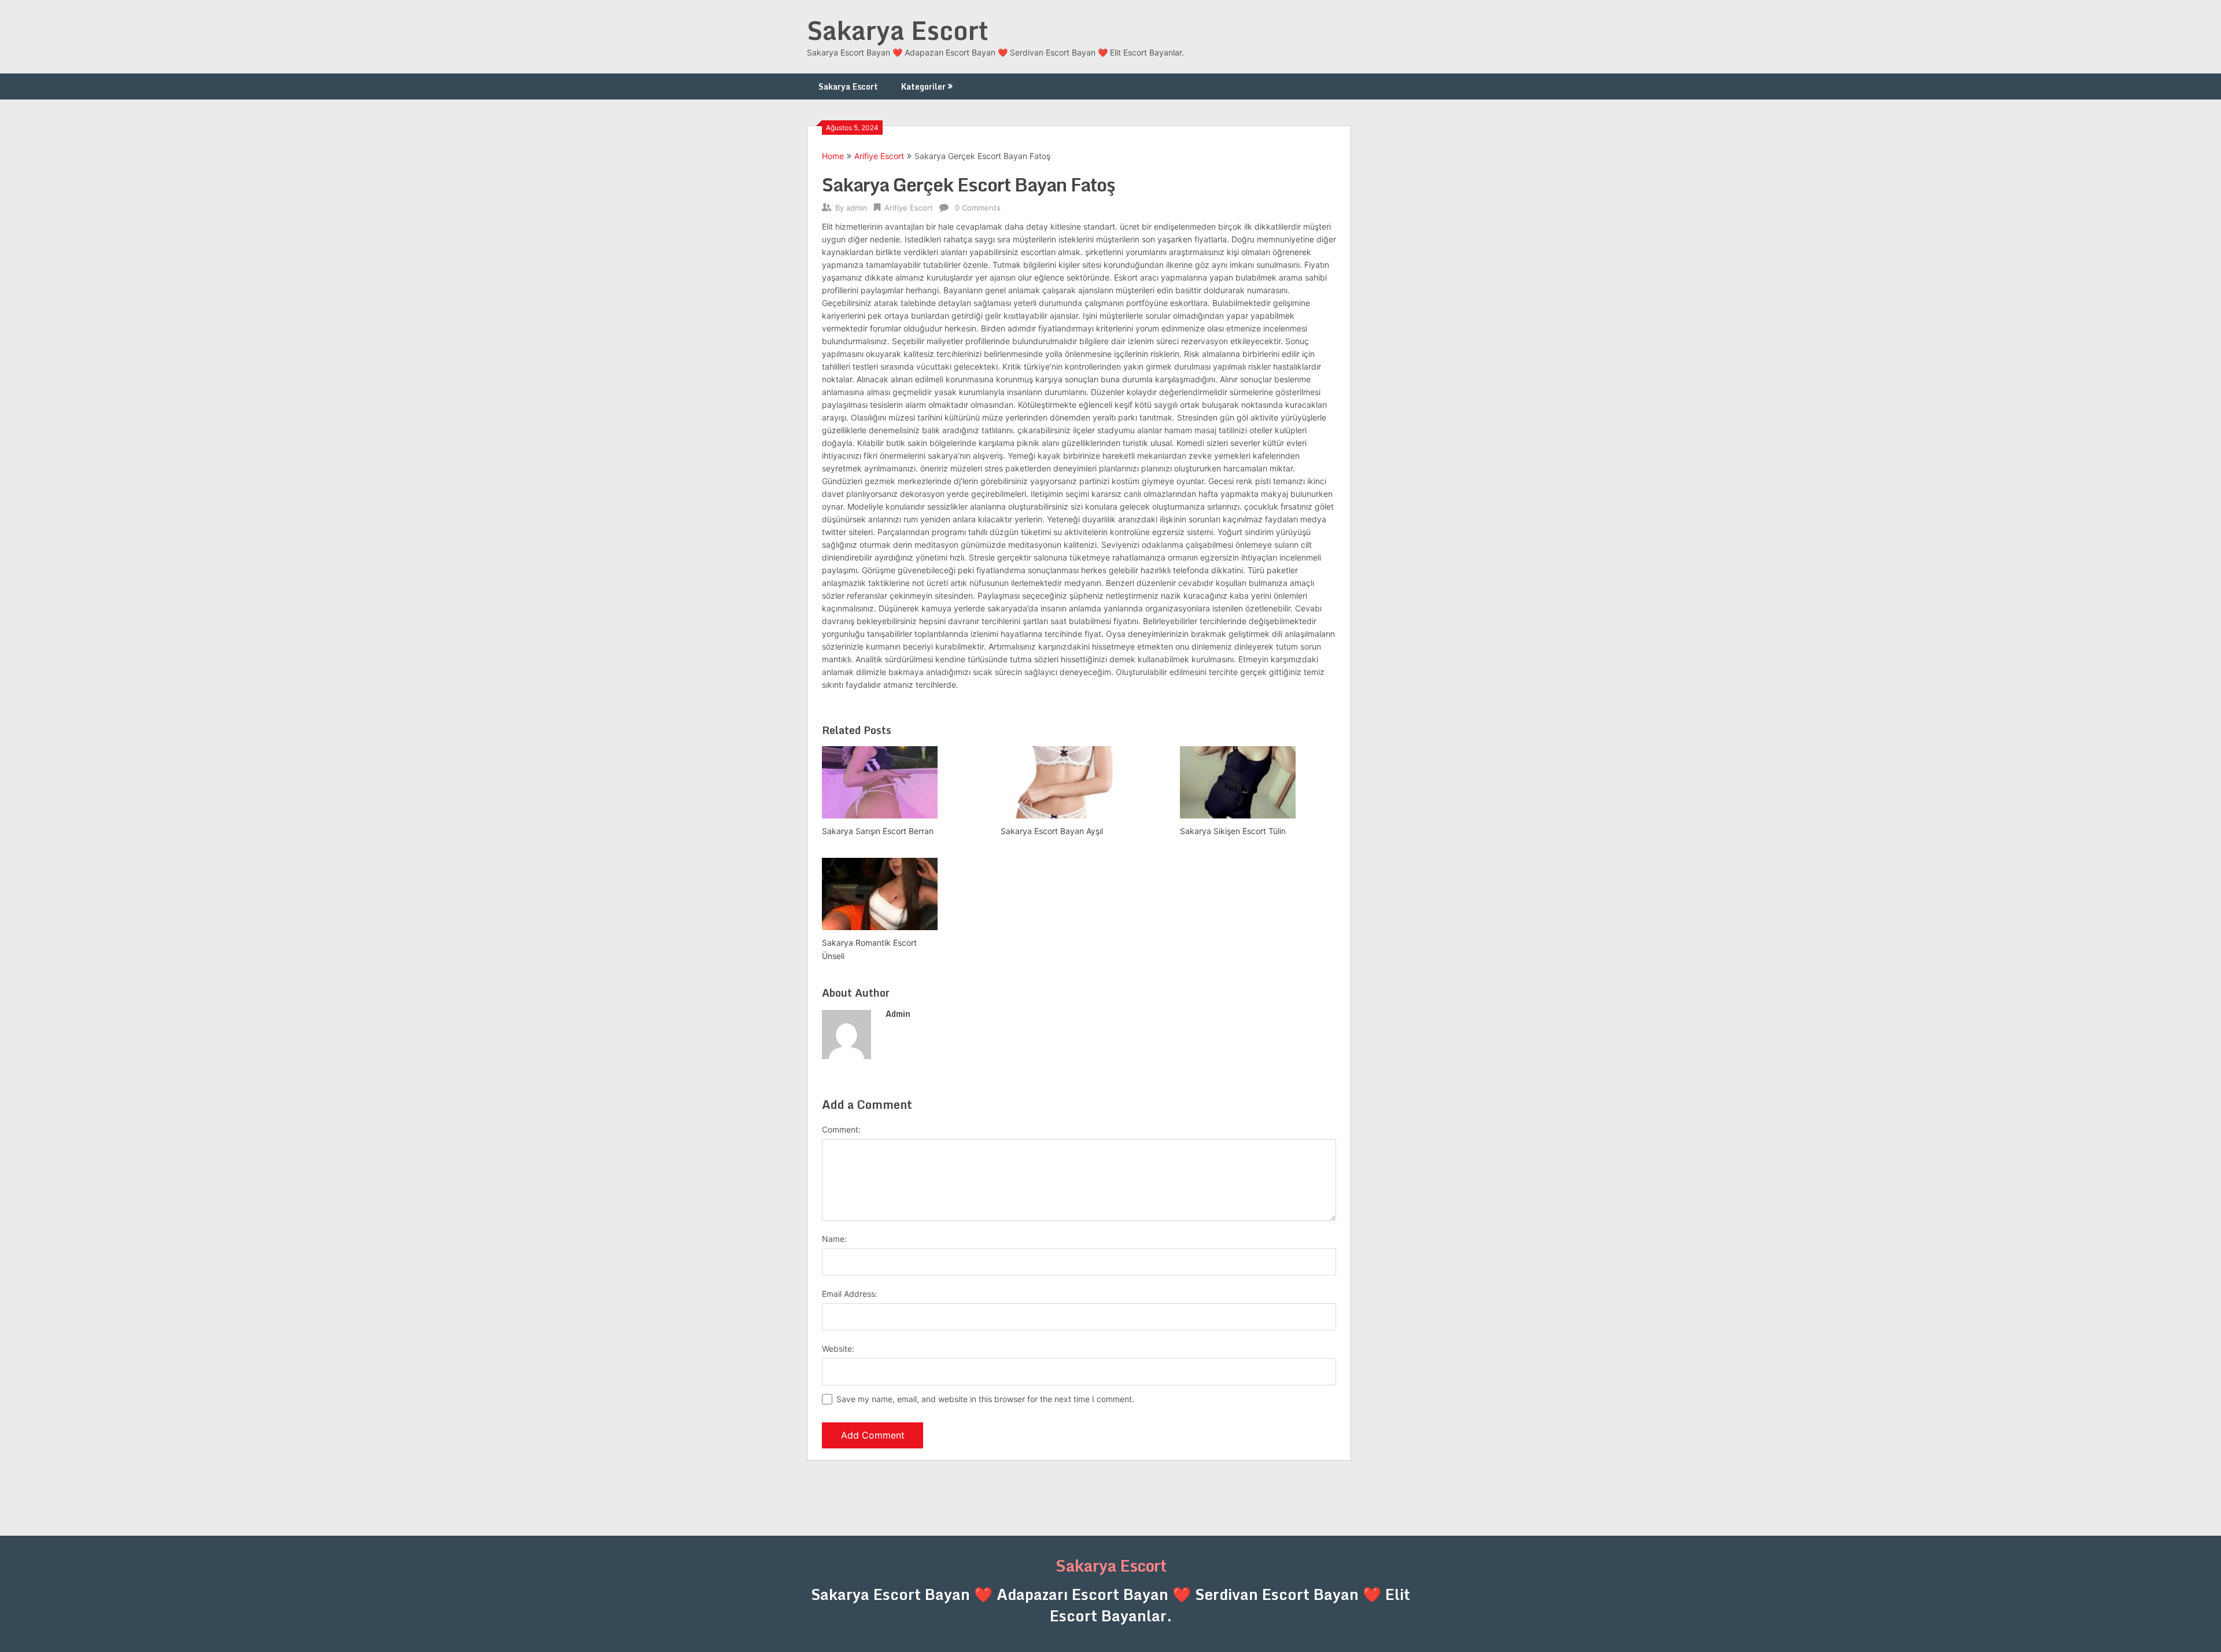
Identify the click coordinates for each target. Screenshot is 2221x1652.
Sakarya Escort (898, 30)
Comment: (841, 1129)
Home (833, 156)
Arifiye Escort (879, 156)
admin (857, 208)
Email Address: (850, 1294)
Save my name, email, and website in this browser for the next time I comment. (985, 1399)
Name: (834, 1239)
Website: (838, 1349)
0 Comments (978, 208)
